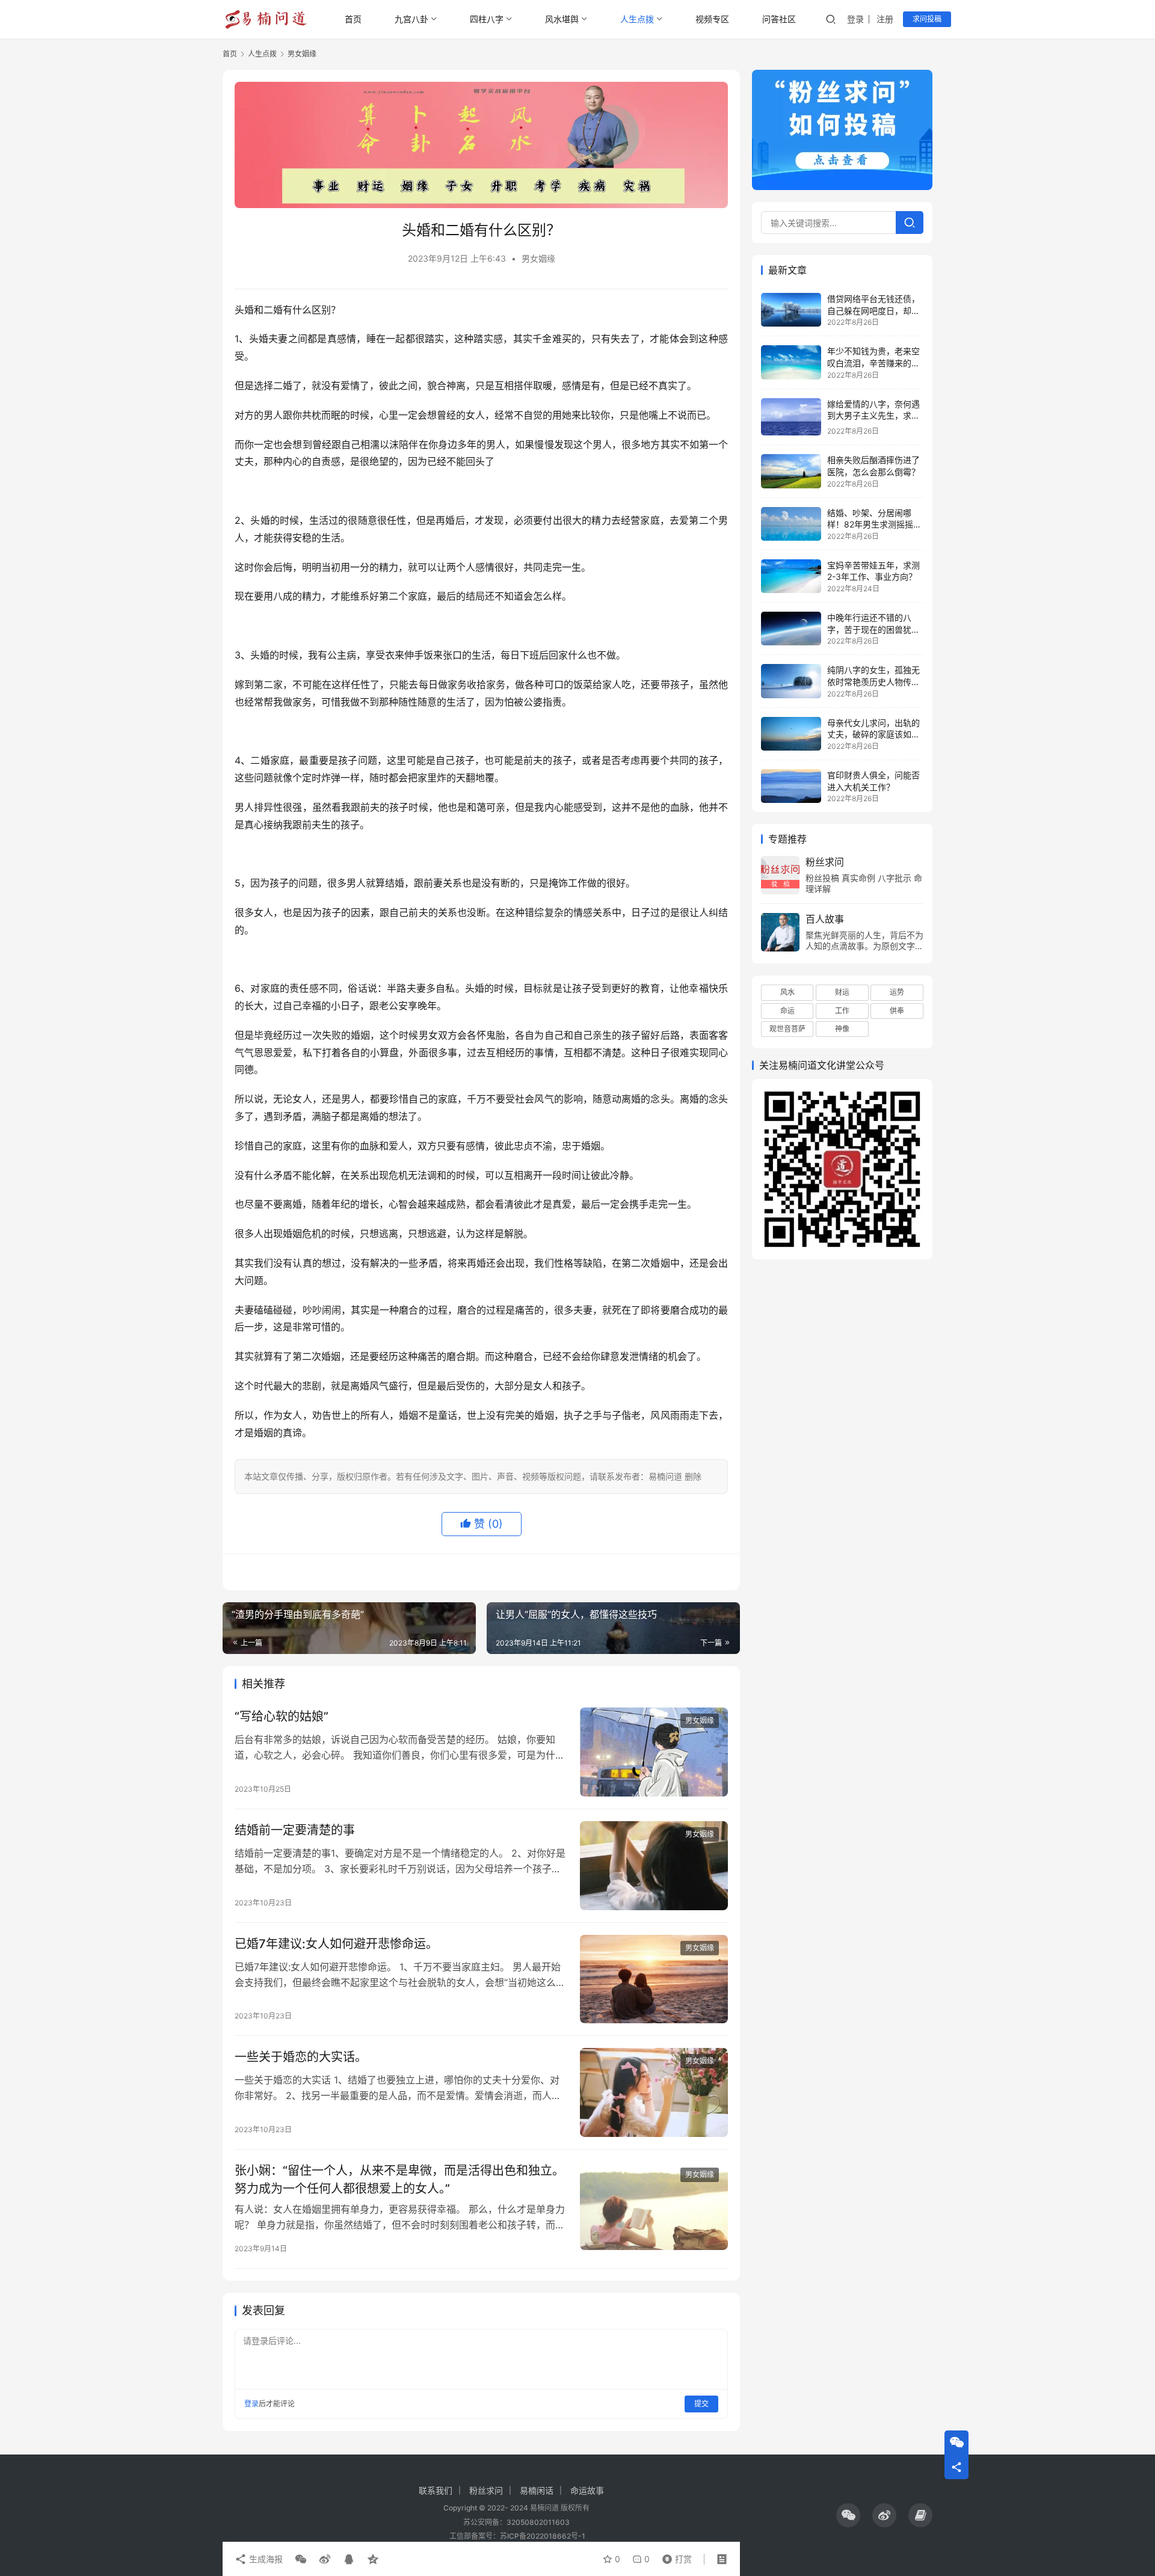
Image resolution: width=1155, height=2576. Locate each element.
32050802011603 (538, 2522)
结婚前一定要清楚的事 (295, 1830)
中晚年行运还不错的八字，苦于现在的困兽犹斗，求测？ (869, 629)
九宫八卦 (411, 19)
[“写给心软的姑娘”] (654, 1752)
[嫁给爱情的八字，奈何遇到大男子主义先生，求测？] (791, 417)
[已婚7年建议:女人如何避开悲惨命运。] (654, 1979)
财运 (842, 992)
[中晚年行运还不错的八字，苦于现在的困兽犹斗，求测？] (791, 629)
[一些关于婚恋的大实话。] (654, 2092)
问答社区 (779, 19)
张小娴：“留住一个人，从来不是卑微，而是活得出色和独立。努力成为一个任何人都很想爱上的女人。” (399, 2179)
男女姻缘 (538, 258)
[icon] (848, 2515)
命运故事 (587, 2490)
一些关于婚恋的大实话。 (301, 2057)
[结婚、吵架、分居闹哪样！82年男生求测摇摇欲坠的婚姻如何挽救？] (791, 524)
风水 (787, 992)
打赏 (674, 2556)
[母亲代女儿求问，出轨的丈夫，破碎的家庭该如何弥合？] (791, 734)
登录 (855, 19)
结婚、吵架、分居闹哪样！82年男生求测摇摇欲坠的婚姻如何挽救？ (874, 524)
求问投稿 (927, 19)
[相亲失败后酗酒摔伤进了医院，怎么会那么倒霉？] (791, 471)
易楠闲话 (537, 2490)
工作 (842, 1011)
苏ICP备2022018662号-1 (543, 2536)
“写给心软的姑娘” (282, 1717)
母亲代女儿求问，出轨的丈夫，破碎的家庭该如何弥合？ (873, 734)
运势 (897, 992)
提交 (701, 2404)
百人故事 (825, 919)
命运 (787, 1011)
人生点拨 (637, 19)
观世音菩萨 (787, 1029)
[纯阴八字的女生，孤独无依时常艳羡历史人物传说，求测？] (791, 681)
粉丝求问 (825, 862)
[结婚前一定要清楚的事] (654, 1866)
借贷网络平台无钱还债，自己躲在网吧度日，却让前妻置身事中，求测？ (873, 310)
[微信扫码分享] (301, 2559)
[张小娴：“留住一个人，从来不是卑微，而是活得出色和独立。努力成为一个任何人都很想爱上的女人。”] (654, 2206)
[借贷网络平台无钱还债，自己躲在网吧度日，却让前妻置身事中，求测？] (791, 310)
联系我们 (436, 2490)
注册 (885, 19)
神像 (842, 1029)
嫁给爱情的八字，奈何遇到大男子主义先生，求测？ (873, 416)
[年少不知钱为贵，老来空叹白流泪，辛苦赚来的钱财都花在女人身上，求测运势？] (791, 362)
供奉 (897, 1011)
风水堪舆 (562, 19)
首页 (353, 19)
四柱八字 (487, 19)
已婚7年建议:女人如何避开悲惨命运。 (336, 1944)
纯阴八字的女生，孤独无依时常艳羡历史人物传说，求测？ (873, 681)
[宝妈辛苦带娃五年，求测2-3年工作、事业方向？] (791, 576)
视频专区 (712, 19)
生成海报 (265, 2559)
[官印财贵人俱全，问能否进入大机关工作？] (791, 786)
